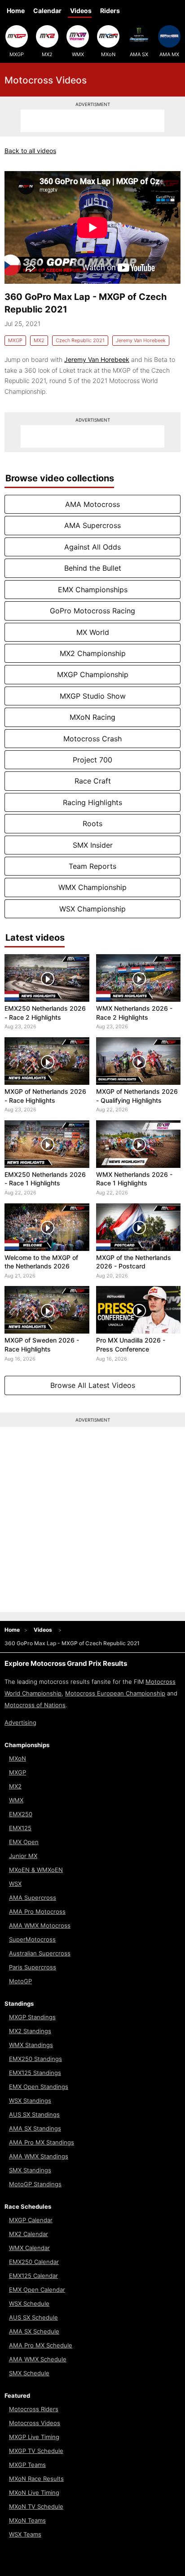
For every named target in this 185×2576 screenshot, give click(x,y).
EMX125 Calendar (33, 2276)
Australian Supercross (40, 1953)
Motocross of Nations (35, 1705)
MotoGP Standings (35, 2184)
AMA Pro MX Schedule (41, 2345)
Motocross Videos (35, 2423)
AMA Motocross (92, 504)
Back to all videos (30, 151)
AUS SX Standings (34, 2114)
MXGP (17, 54)
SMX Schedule (29, 2373)
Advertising (20, 1722)
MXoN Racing (92, 717)
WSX (15, 1884)
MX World (93, 632)
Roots (92, 823)
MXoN (108, 54)
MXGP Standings (32, 2017)
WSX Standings (30, 2100)
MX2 (47, 54)
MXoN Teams (27, 2520)
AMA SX (139, 54)
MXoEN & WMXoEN (36, 1870)
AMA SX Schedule (34, 2331)
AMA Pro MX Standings (42, 2142)
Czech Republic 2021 (80, 340)
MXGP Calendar (31, 2220)
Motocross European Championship (115, 1693)
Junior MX (23, 1856)
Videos (81, 11)
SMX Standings (30, 2170)
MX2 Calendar (29, 2234)
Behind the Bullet (93, 568)
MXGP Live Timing (34, 2437)
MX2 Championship (93, 653)
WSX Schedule (29, 2303)
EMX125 (20, 1828)
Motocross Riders (34, 2409)
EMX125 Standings (35, 2073)
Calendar (47, 11)
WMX (78, 54)
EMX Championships (93, 590)
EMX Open (24, 1842)
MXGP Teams (27, 2465)
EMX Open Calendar (37, 2290)
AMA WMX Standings (39, 2156)
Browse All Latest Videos (93, 1385)
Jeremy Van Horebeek (141, 340)
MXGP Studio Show (93, 696)
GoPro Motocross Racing (92, 611)
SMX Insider (93, 845)
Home (16, 11)
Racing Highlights (92, 802)
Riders (110, 11)
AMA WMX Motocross (40, 1925)
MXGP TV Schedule (36, 2451)
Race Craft (93, 781)
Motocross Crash (92, 739)
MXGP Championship (93, 674)
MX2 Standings (30, 2031)
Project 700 (92, 760)
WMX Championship (92, 887)
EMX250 (21, 1814)
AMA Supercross (92, 525)
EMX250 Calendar (34, 2262)
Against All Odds (92, 547)
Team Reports (92, 866)
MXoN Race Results (36, 2479)
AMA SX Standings (35, 2128)
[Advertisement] (92, 121)
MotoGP (20, 1981)
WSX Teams (25, 2534)
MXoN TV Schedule (36, 2506)
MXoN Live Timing (34, 2492)
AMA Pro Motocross (37, 1911)
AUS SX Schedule (33, 2317)
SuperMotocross (32, 1939)
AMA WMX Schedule (38, 2359)
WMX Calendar (29, 2248)
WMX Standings (31, 2045)
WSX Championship (92, 909)
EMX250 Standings (35, 2059)
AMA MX (169, 54)
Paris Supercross (33, 1967)
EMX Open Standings (39, 2087)
